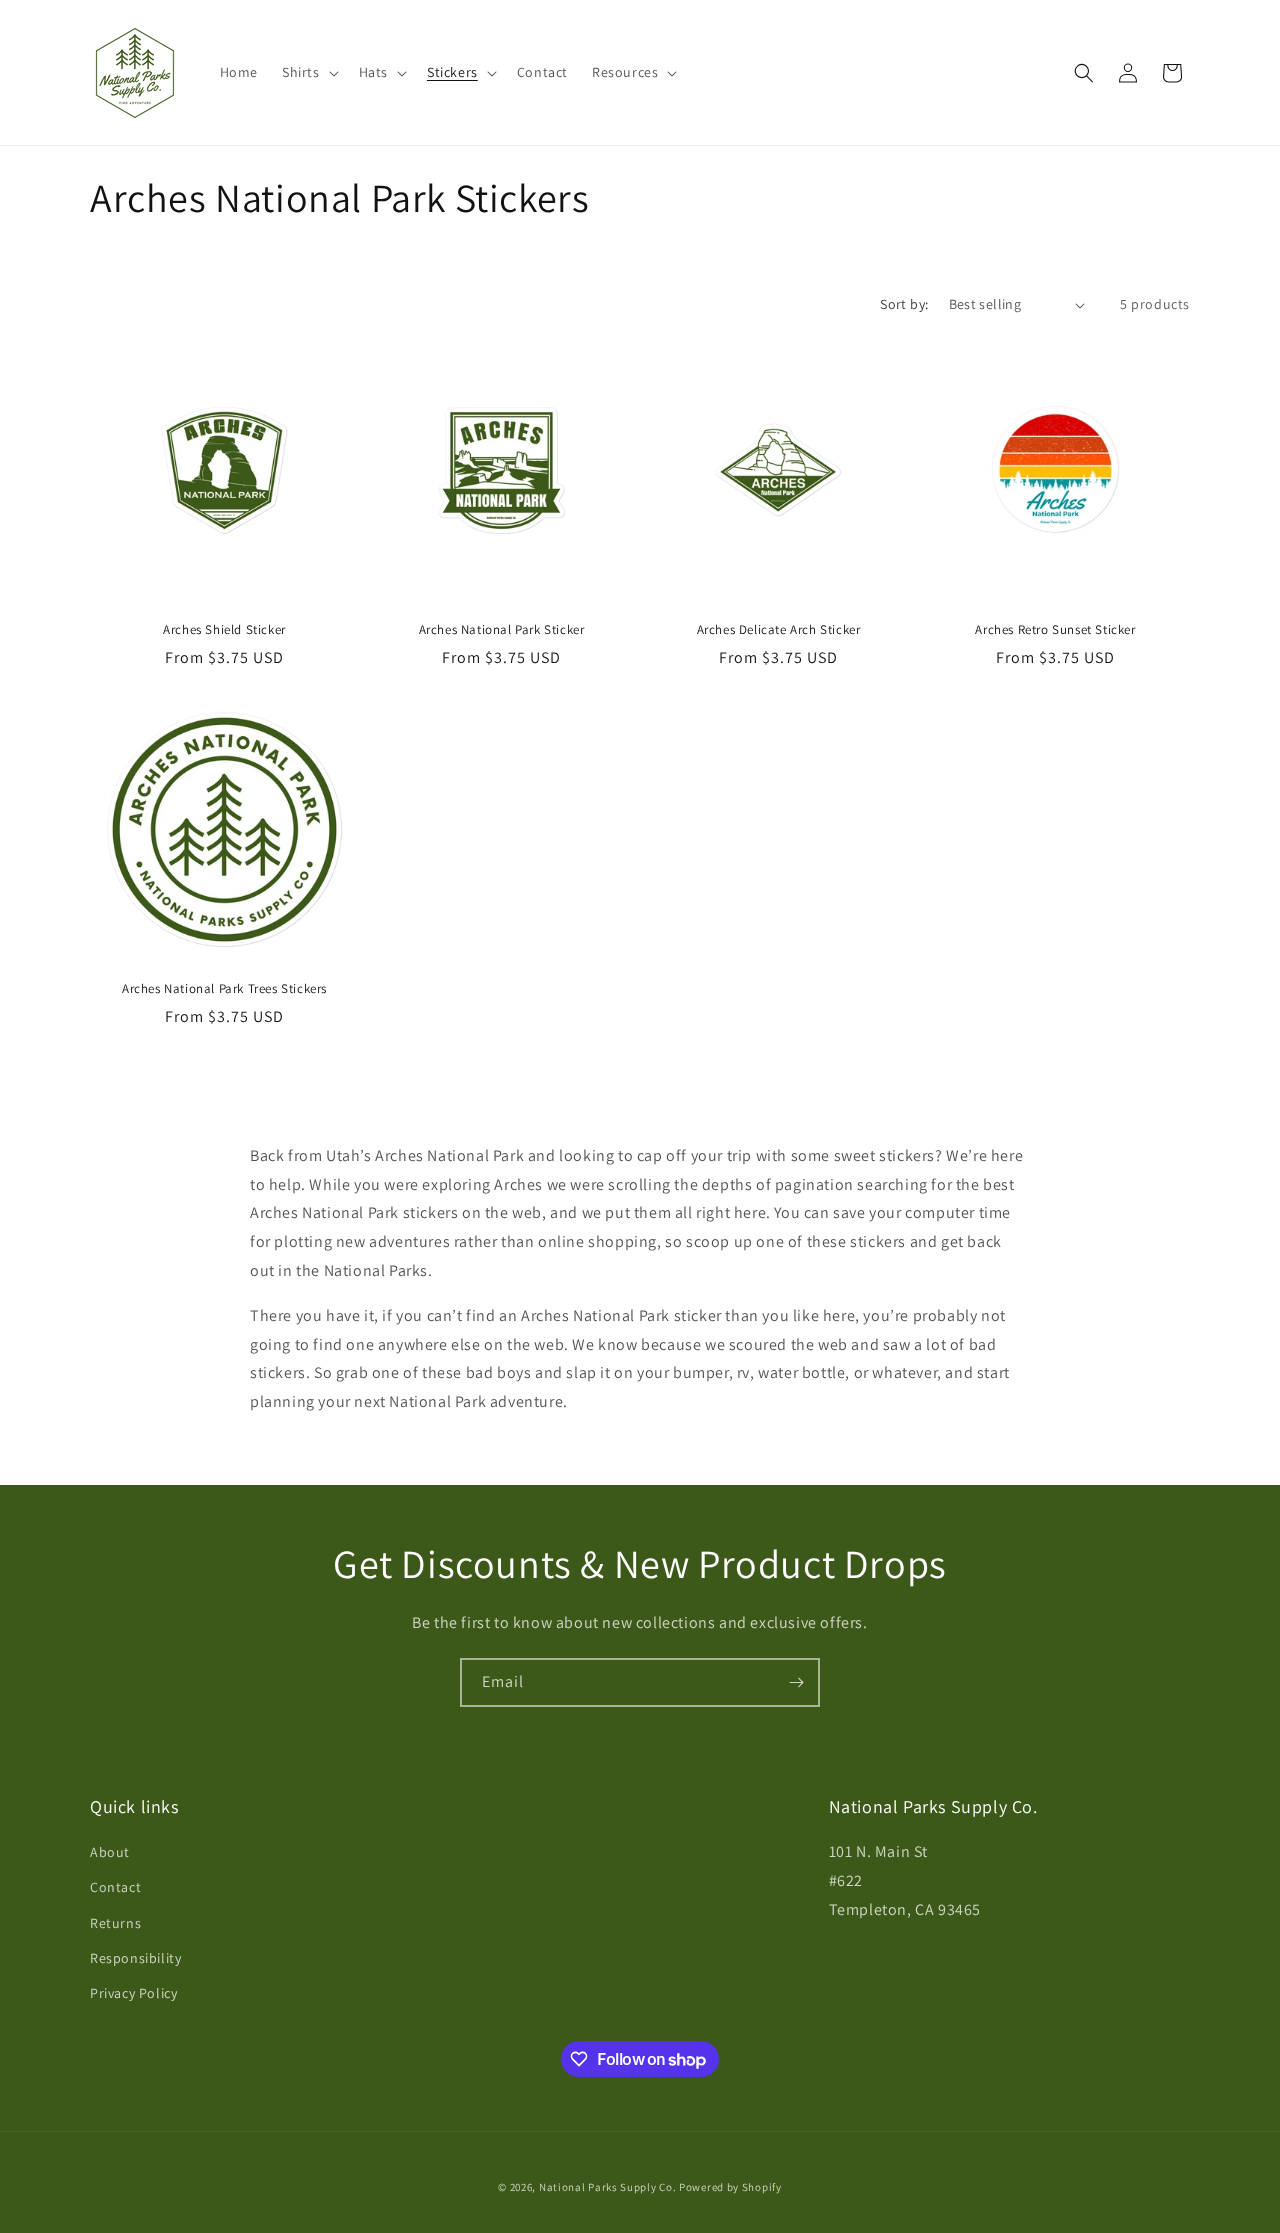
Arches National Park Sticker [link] (502, 630)
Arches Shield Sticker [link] (224, 630)
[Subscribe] (796, 1682)
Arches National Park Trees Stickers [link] (224, 989)
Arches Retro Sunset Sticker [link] (1055, 630)
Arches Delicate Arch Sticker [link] (779, 630)
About (110, 1852)
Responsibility (135, 1958)
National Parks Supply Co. (608, 2187)
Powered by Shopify (730, 2187)
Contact (115, 1887)
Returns (115, 1923)
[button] (308, 72)
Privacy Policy (133, 1993)
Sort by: (904, 304)
